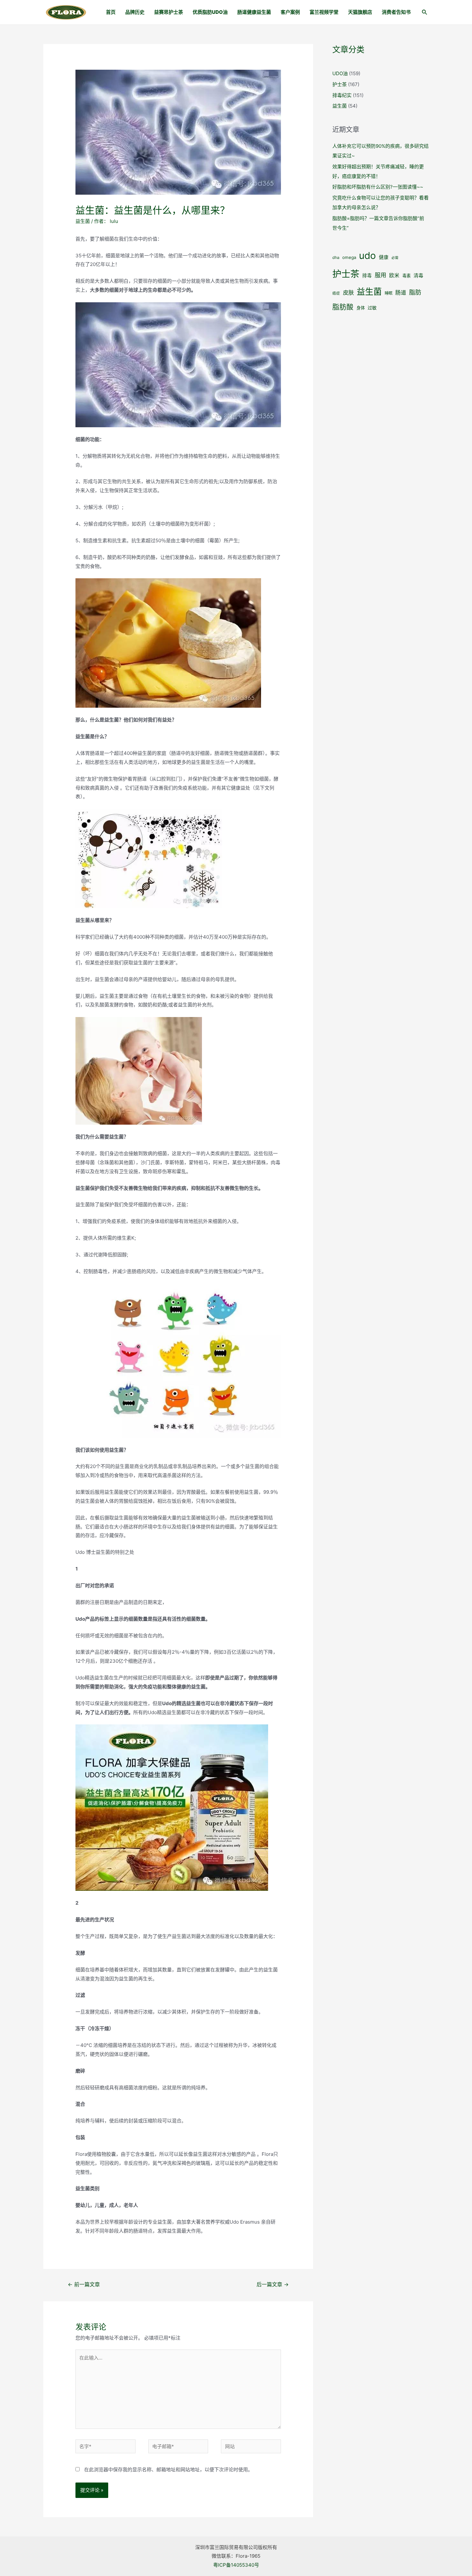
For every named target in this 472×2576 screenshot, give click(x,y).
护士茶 (340, 84)
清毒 (418, 275)
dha (336, 257)
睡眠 (389, 293)
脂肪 (415, 292)
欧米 (394, 275)
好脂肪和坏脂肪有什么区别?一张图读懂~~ (378, 187)
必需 (395, 258)
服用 (380, 275)
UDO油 (340, 73)
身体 (361, 308)
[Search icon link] (425, 13)
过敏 (372, 308)
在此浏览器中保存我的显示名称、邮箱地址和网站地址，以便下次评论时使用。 (168, 2470)
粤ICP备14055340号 (236, 2565)
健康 (384, 257)
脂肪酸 (343, 307)
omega (349, 257)
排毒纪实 (342, 95)
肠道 (401, 293)
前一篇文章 (84, 2284)
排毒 (367, 276)
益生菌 (83, 221)
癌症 (336, 293)
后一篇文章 (273, 2284)
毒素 (406, 276)
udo (367, 256)
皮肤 (348, 292)
